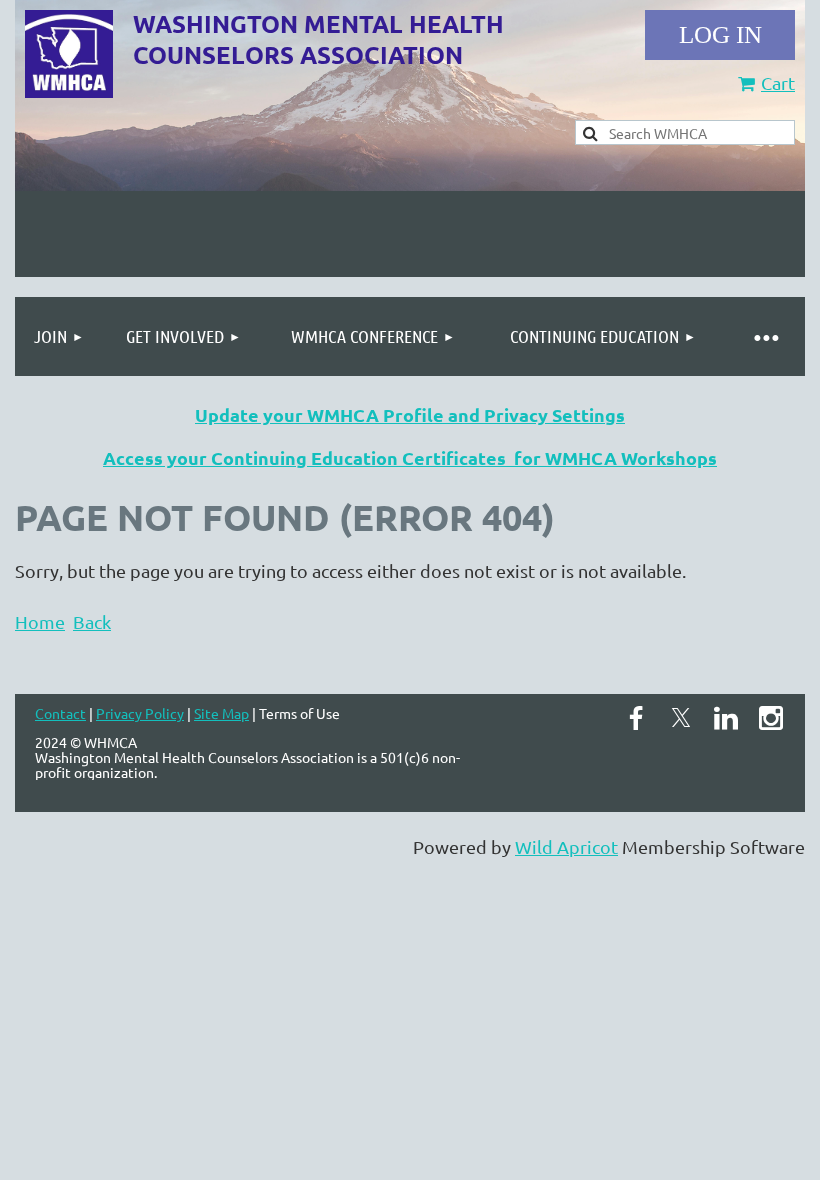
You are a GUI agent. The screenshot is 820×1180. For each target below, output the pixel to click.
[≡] (765, 336)
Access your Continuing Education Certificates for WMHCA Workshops (410, 457)
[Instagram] (771, 718)
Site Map (221, 713)
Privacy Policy (140, 713)
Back (92, 621)
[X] (681, 718)
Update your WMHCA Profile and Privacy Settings (410, 414)
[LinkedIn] (726, 718)
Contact (60, 713)
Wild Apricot (566, 846)
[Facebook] (636, 718)
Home (40, 621)
